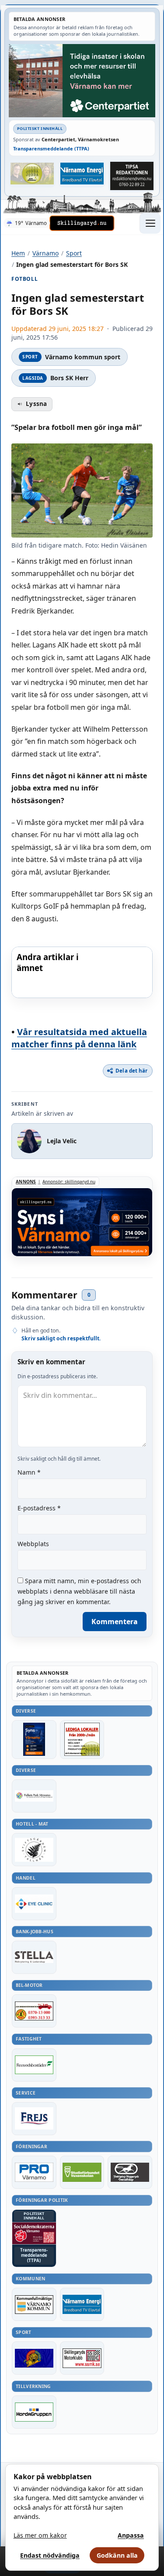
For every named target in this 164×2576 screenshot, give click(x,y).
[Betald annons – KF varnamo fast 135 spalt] (34, 2304)
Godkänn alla (117, 2555)
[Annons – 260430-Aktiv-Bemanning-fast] (32, 174)
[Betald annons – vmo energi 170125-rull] (82, 2304)
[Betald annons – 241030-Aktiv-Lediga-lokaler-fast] (82, 1739)
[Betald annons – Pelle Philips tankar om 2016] (82, 174)
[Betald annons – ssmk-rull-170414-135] (82, 2358)
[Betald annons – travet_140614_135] (130, 2172)
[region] (82, 972)
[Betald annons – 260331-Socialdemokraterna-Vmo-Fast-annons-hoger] (34, 2233)
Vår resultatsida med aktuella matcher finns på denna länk (79, 1038)
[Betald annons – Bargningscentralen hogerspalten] (34, 2011)
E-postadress (39, 1508)
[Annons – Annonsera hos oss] (34, 1739)
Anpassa (131, 2535)
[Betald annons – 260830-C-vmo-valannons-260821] (82, 81)
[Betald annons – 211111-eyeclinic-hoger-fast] (34, 1904)
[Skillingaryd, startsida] (82, 223)
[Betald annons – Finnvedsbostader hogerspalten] (34, 2065)
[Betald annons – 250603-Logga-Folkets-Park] (34, 1796)
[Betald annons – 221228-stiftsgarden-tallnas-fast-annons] (34, 1850)
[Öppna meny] (150, 223)
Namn (29, 1472)
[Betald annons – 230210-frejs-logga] (34, 2119)
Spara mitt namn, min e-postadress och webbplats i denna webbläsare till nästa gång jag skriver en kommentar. (79, 1591)
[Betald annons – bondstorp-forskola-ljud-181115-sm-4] (132, 176)
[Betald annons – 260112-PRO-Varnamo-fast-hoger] (34, 2172)
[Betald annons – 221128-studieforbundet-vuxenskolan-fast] (82, 2172)
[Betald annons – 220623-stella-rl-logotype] (34, 1957)
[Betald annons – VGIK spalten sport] (34, 2358)
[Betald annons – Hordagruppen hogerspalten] (34, 2412)
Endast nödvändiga (50, 2555)
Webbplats (33, 1544)
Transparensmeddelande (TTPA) (51, 148)
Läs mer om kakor (40, 2535)
